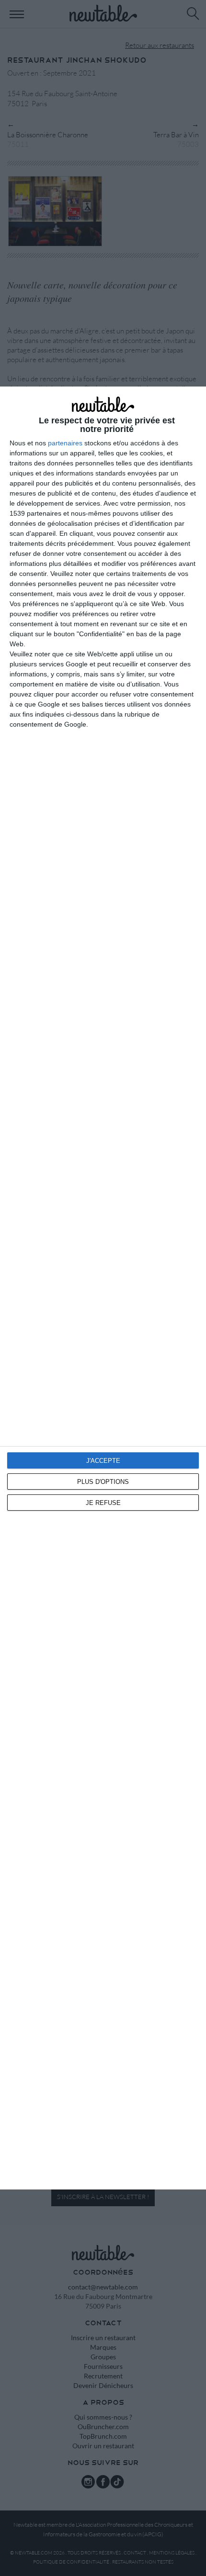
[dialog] (103, 1288)
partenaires (65, 443)
